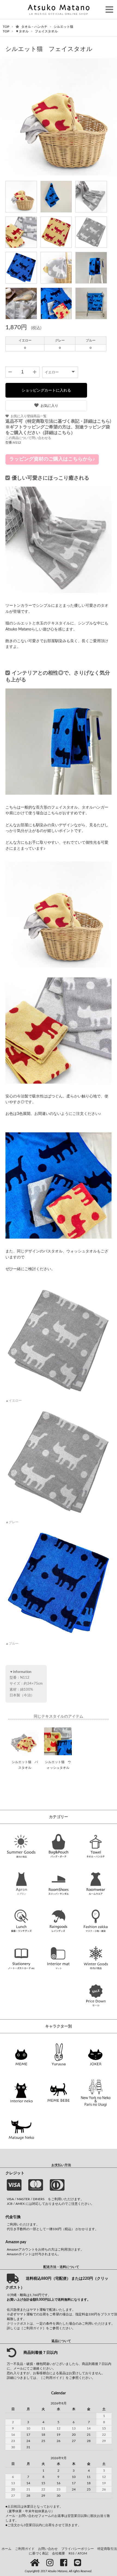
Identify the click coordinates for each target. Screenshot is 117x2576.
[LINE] (78, 2563)
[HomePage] (36, 2563)
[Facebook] (65, 2563)
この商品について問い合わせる (28, 438)
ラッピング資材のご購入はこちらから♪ (52, 459)
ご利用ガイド (25, 2549)
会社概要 (59, 2553)
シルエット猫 (63, 27)
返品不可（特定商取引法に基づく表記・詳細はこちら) (58, 421)
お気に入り (49, 406)
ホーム (7, 2549)
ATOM (82, 2553)
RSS (72, 2553)
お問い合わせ (48, 2549)
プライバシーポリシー (78, 2549)
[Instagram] (51, 2563)
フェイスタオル (46, 31)
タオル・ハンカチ (35, 27)
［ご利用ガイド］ (33, 2328)
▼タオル (22, 31)
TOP (6, 27)
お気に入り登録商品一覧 (29, 416)
